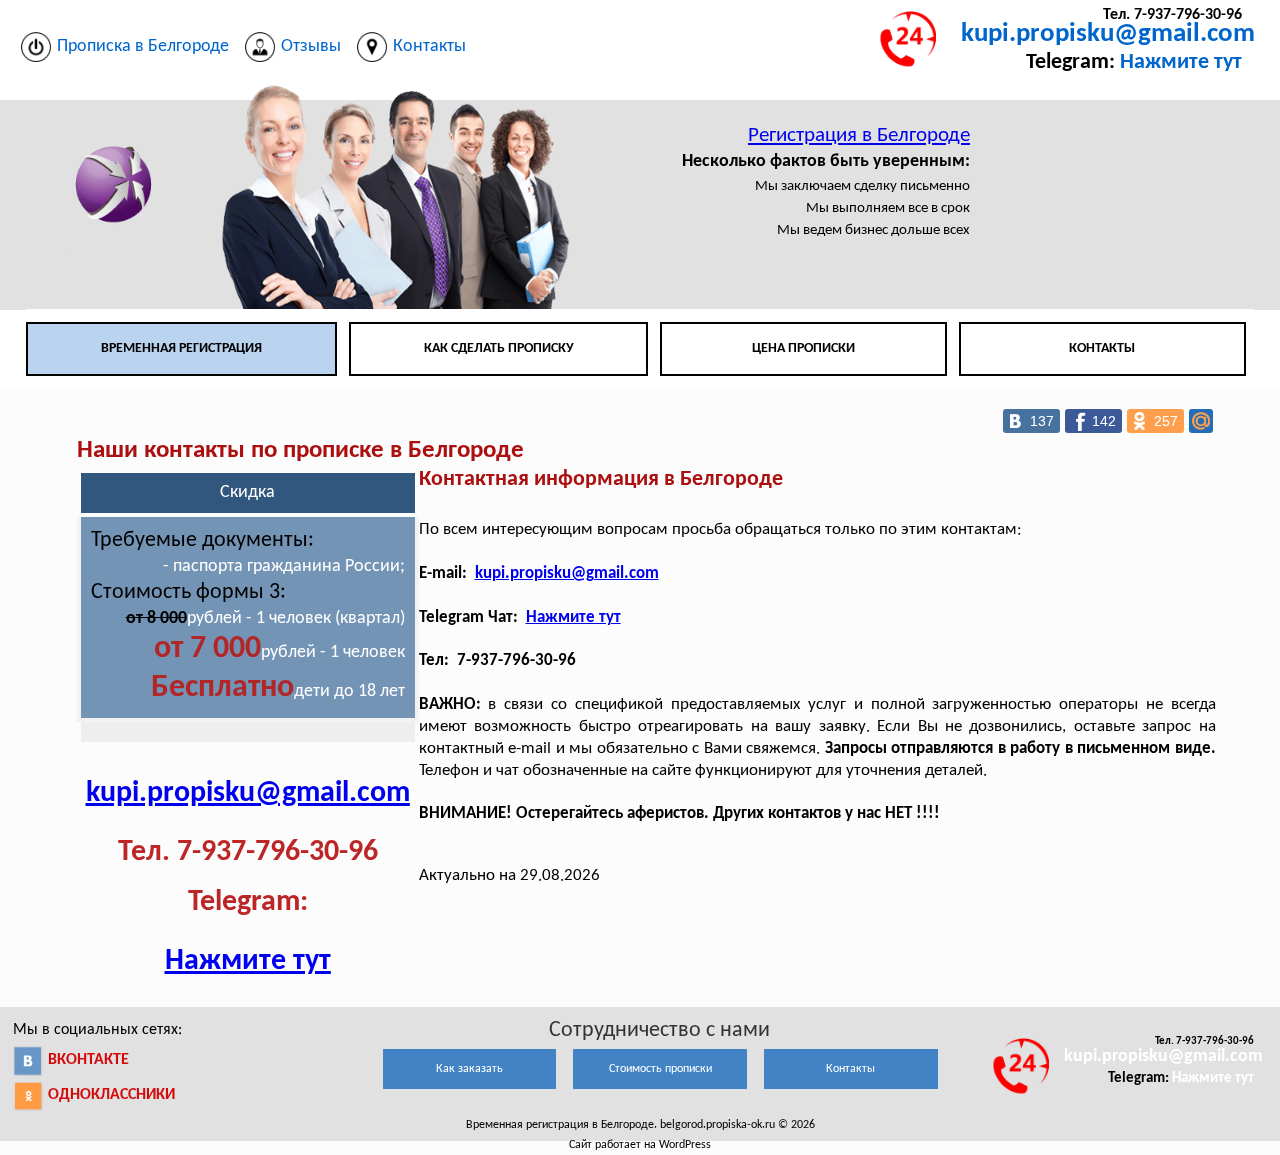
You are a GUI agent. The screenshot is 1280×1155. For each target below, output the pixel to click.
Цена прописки (803, 348)
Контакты (1102, 348)
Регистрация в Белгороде (859, 135)
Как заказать (469, 1069)
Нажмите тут (1181, 62)
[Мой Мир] (1201, 421)
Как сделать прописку (499, 348)
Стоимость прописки (660, 1069)
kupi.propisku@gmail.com (1108, 34)
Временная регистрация (181, 348)
